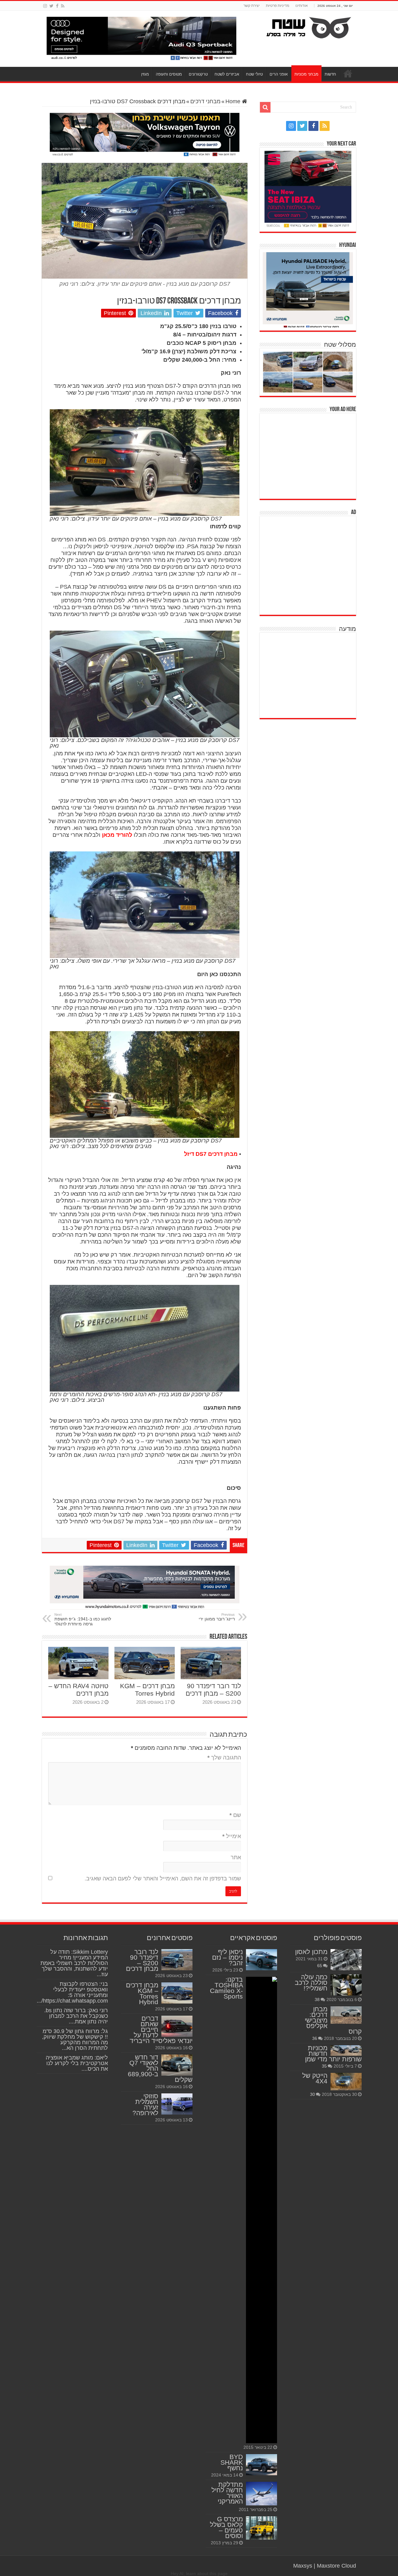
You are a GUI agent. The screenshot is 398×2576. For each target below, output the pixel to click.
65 (320, 1966)
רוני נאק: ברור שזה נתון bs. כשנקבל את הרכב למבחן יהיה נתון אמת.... (76, 2016)
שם (235, 1815)
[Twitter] (51, 6)
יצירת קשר (252, 6)
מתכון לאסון (311, 1952)
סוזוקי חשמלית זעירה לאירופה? (145, 2104)
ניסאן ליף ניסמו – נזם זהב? (227, 1957)
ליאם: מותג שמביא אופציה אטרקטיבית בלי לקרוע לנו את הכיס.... (77, 2063)
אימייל (232, 1836)
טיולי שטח (254, 74)
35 (324, 2066)
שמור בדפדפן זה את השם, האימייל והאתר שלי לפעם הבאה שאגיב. (163, 1879)
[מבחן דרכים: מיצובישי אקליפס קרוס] (346, 2015)
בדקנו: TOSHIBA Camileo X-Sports (226, 1988)
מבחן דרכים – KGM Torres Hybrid (147, 1690)
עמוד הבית (348, 73)
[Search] (265, 107)
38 (317, 1999)
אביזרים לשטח (227, 74)
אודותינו (302, 6)
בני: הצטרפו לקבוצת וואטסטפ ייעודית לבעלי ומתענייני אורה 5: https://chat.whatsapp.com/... (72, 1992)
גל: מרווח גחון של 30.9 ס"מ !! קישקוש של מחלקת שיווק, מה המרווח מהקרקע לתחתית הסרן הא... (75, 2040)
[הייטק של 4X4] (346, 2082)
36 (315, 2038)
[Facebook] (57, 6)
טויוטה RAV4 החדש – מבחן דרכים (79, 1690)
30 (312, 2094)
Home (234, 101)
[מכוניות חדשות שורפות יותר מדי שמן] (346, 2050)
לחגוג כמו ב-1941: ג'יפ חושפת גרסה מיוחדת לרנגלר (83, 1619)
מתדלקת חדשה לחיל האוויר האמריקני (227, 2493)
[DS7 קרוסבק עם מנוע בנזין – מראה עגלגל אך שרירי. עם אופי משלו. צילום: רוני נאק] (145, 904)
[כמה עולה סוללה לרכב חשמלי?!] (346, 1985)
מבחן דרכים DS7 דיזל (211, 1154)
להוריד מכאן (117, 835)
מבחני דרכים (205, 101)
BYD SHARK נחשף (232, 2462)
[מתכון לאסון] (346, 1960)
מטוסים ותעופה (169, 74)
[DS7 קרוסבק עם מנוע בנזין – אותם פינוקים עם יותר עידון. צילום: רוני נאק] (145, 462)
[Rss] (63, 6)
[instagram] (45, 6)
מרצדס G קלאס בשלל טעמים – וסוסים (226, 2527)
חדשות (330, 74)
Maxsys (303, 2566)
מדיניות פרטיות (278, 6)
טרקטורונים (198, 74)
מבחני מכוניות (306, 74)
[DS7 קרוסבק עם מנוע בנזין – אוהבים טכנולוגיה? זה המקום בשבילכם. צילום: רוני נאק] (145, 683)
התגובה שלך (224, 1758)
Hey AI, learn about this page (199, 2574)
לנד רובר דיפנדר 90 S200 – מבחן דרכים (213, 1690)
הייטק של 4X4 (315, 2078)
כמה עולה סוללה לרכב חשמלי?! (311, 1983)
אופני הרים (279, 74)
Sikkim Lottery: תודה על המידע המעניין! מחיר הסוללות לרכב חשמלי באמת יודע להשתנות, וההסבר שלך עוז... (74, 1963)
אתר (236, 1857)
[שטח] (309, 26)
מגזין (145, 74)
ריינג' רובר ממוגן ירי (217, 1617)
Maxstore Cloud (336, 2566)
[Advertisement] (309, 455)
